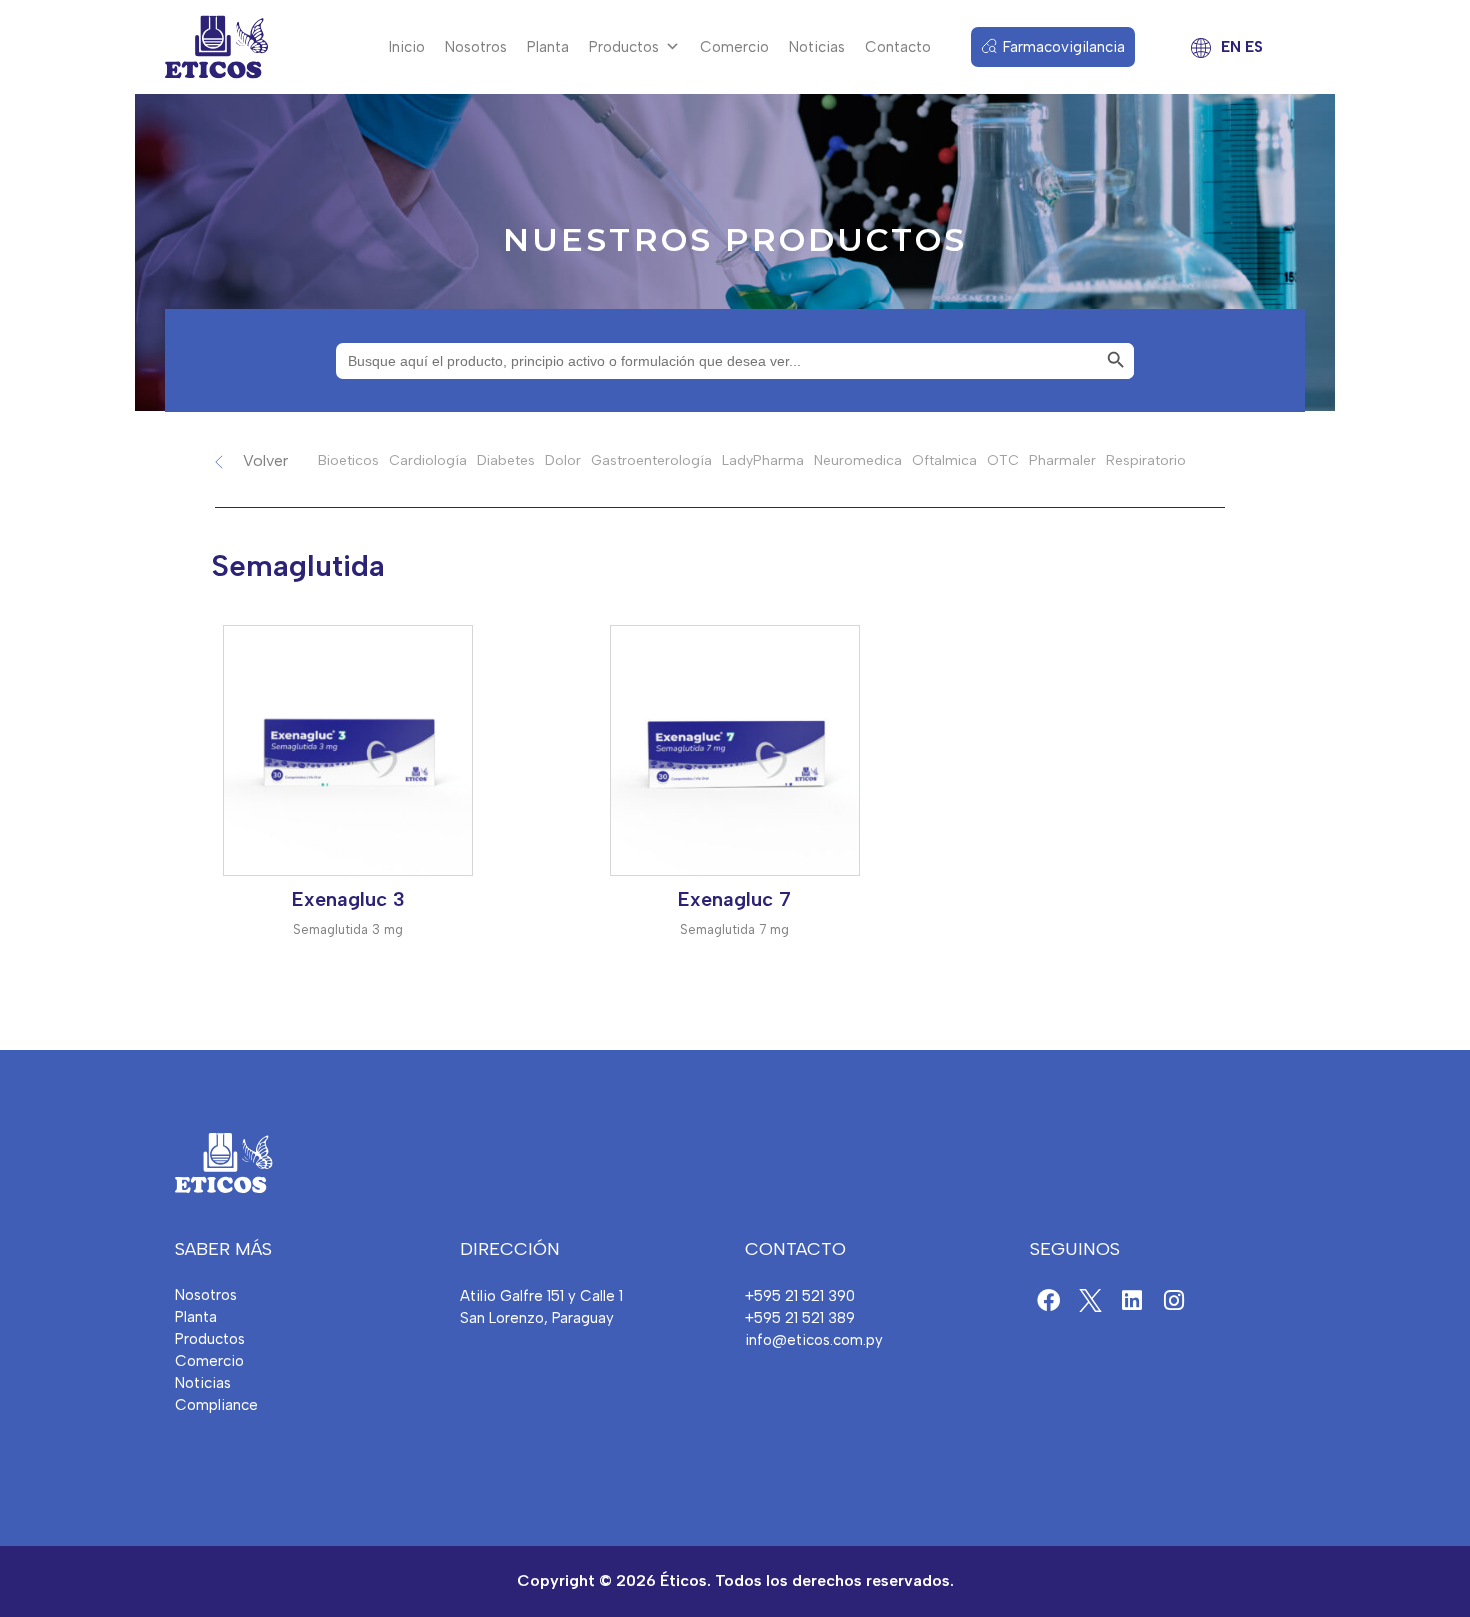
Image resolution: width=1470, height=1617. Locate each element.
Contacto (898, 47)
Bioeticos (348, 460)
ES (1254, 47)
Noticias (817, 47)
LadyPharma (763, 460)
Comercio (734, 47)
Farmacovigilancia (1064, 47)
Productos (624, 47)
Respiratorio (1146, 460)
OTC (1003, 460)
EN (1231, 47)
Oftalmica (944, 460)
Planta (548, 47)
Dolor (563, 460)
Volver (265, 460)
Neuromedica (858, 460)
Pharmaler (1062, 460)
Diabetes (506, 460)
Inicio (407, 47)
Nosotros (476, 47)
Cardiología (428, 460)
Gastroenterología (651, 460)
